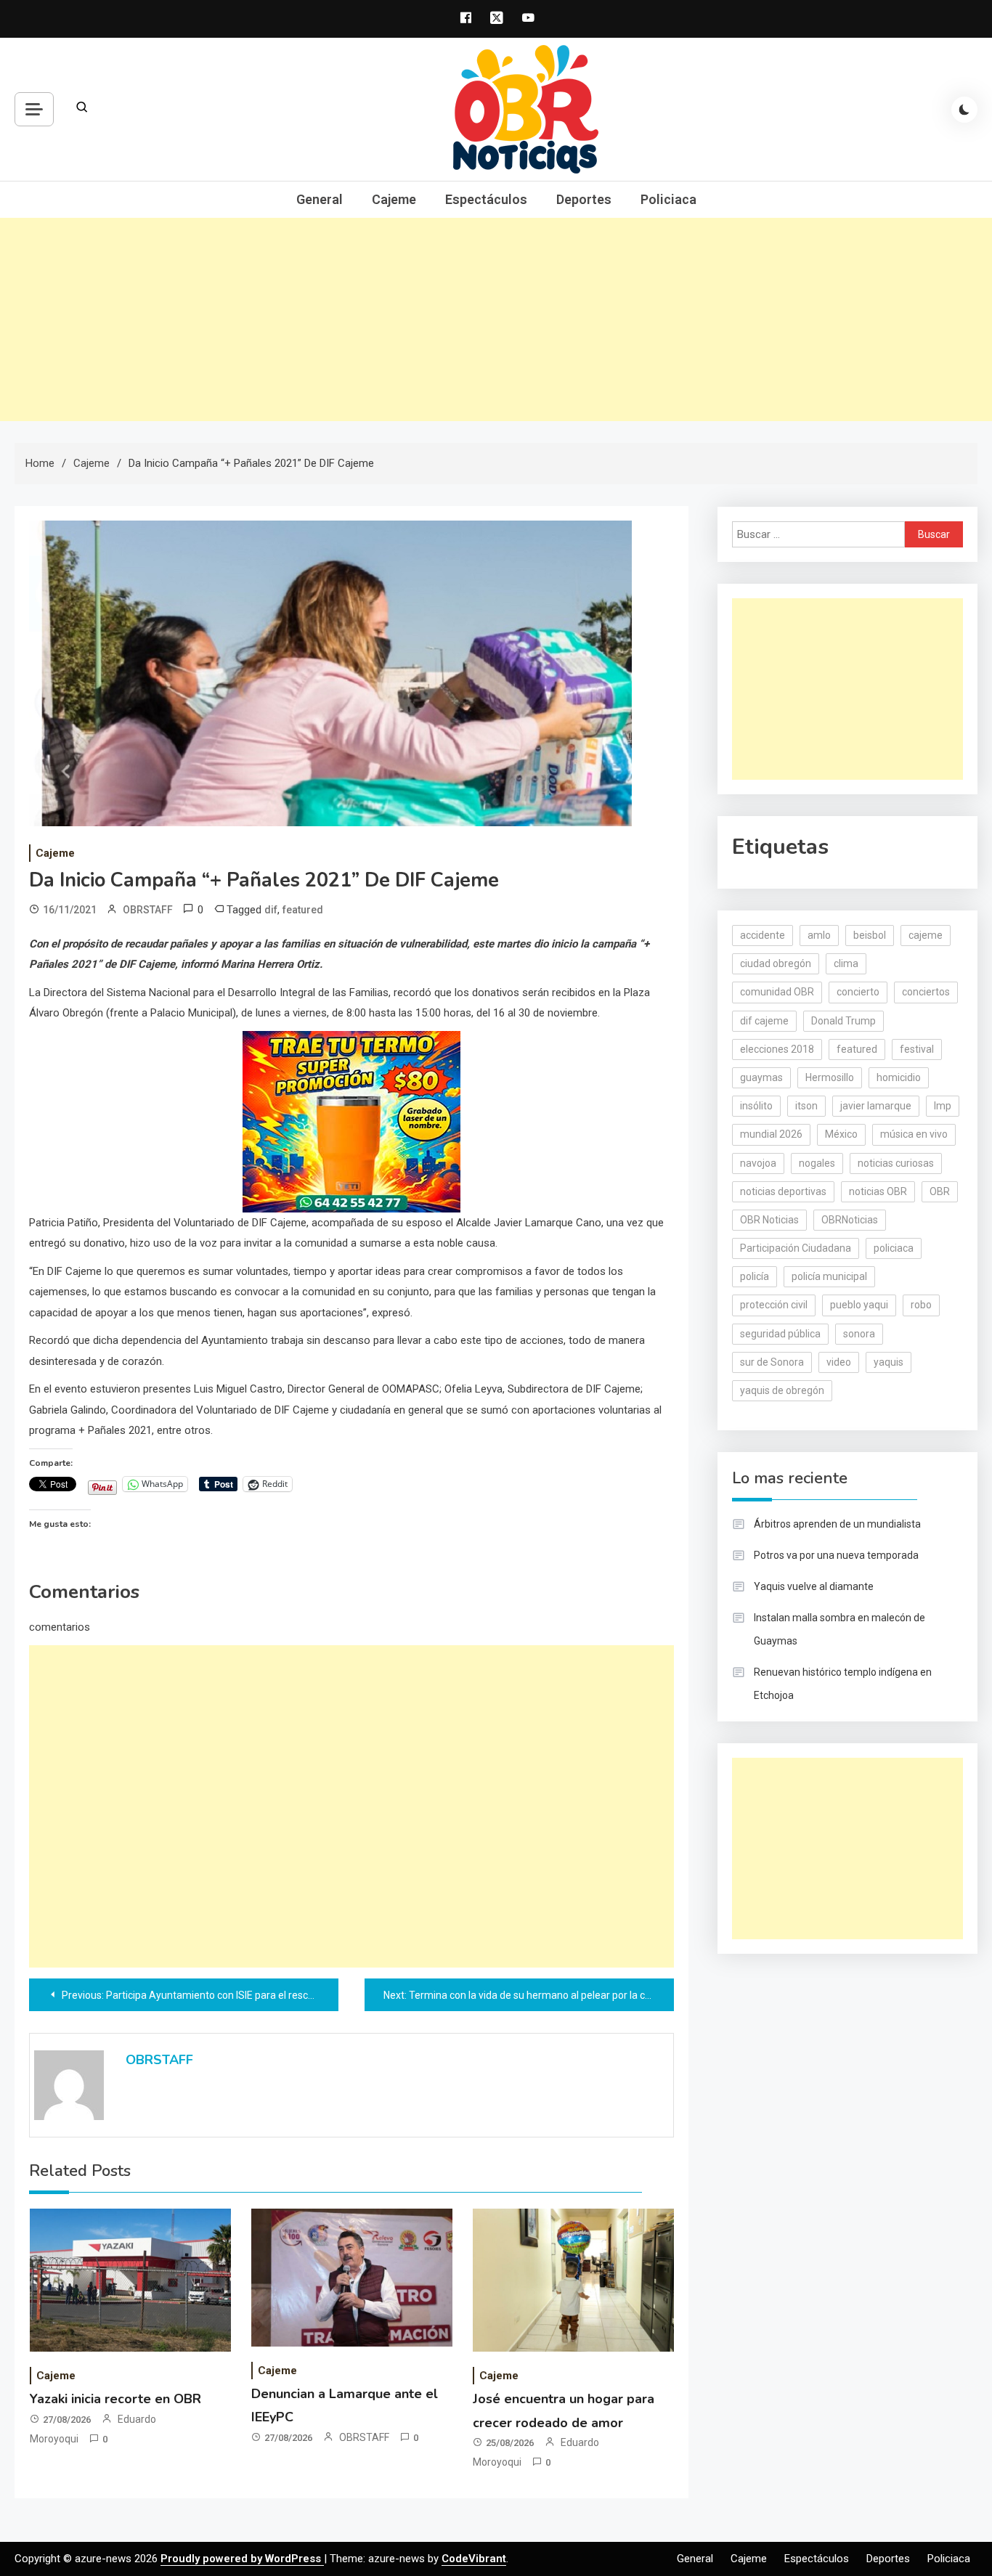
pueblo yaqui (859, 1305)
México (841, 1134)
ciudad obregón (776, 963)
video (839, 1362)
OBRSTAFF (148, 910)
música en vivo (914, 1134)
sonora (859, 1334)
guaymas (761, 1077)
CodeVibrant (474, 2559)
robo (921, 1305)
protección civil (774, 1305)
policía (755, 1276)
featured (303, 910)
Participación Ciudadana (796, 1248)
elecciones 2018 (777, 1049)
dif (271, 910)
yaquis (889, 1362)
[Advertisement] (496, 319)
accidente (763, 935)
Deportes (584, 199)
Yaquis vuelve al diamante (814, 1586)
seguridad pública (780, 1334)
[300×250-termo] (351, 1120)
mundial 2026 (771, 1134)
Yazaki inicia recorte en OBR (115, 2399)
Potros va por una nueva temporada (836, 1555)
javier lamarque (876, 1106)
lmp (943, 1106)
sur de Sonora (772, 1362)
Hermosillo (830, 1077)
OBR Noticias (769, 1220)
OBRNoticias (850, 1220)
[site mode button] (964, 110)
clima (846, 963)
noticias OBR (878, 1191)
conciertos (926, 992)
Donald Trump (843, 1021)
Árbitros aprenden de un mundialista (837, 1524)
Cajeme (394, 199)
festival (917, 1049)
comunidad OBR (777, 992)
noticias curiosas (896, 1163)
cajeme (926, 935)
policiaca (894, 1248)
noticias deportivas (783, 1191)
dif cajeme (764, 1021)
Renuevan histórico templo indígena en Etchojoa (843, 1684)
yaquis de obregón (782, 1390)
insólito (756, 1106)
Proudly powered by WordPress (242, 2559)
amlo (819, 935)
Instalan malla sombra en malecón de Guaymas (839, 1629)
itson (806, 1106)
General (320, 199)
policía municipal (829, 1276)
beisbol (870, 935)
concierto (858, 992)
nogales (817, 1163)
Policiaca (668, 199)
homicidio (899, 1077)
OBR (940, 1191)
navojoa (758, 1163)
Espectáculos (486, 199)
